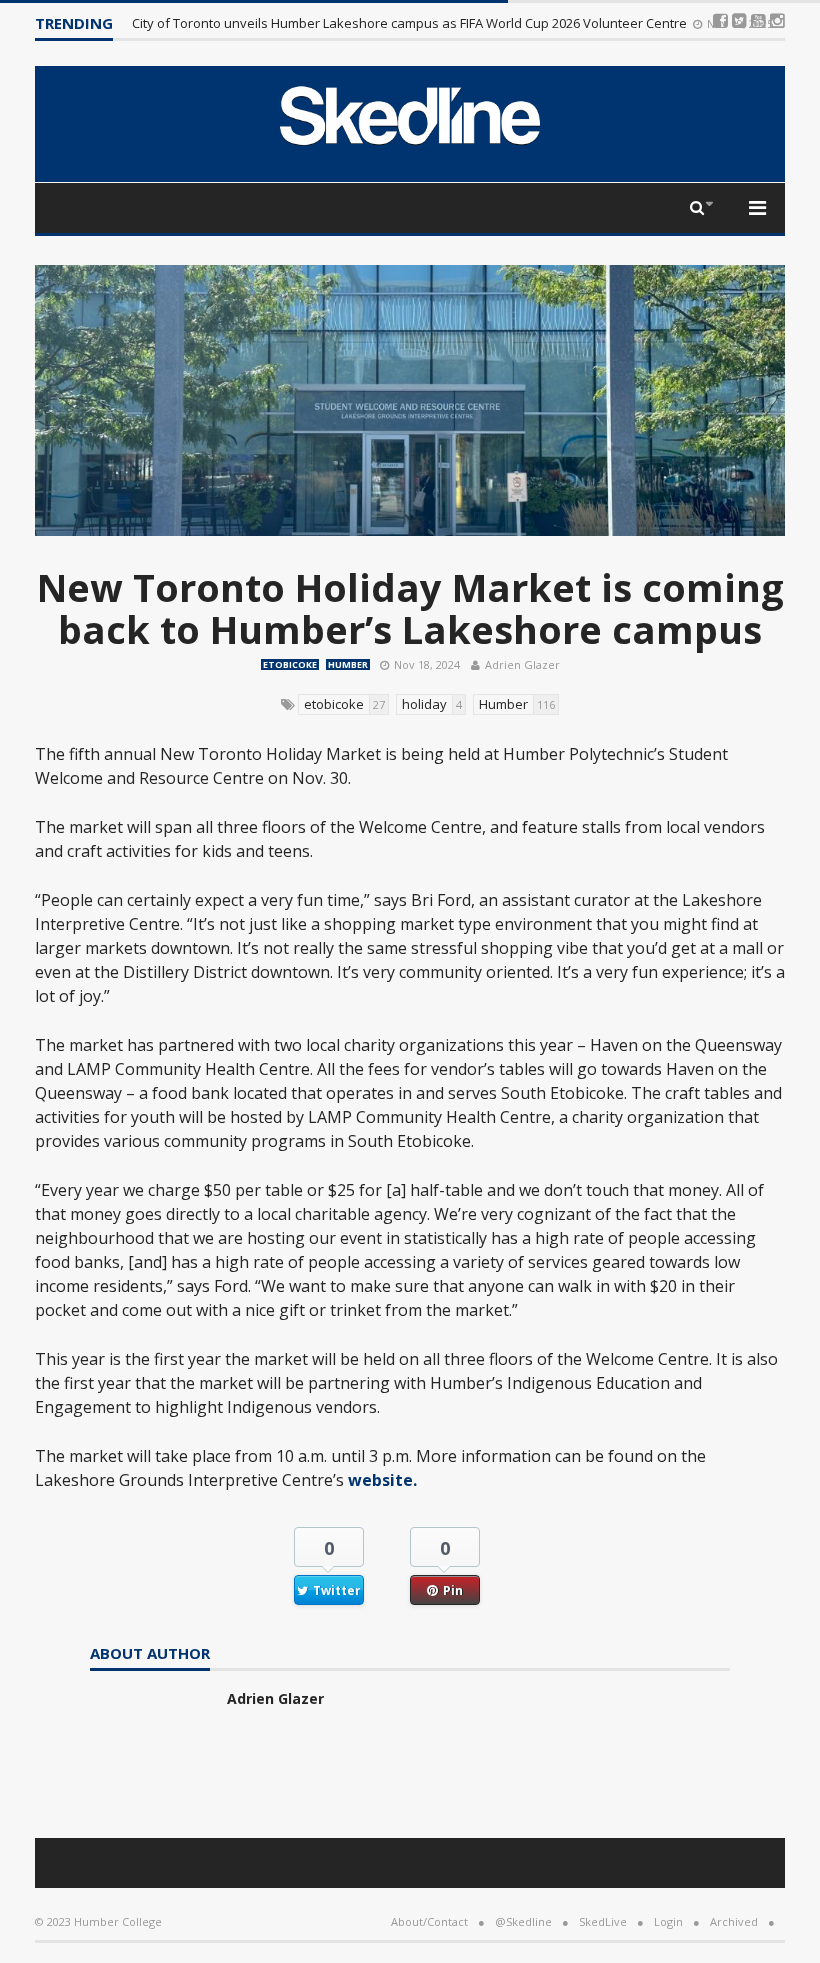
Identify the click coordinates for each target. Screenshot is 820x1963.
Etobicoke (290, 664)
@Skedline (523, 1921)
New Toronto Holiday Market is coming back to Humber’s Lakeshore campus (410, 608)
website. (384, 1480)
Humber (348, 664)
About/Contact (429, 1921)
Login (668, 1921)
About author (150, 1654)
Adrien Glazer (522, 664)
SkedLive (603, 1921)
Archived (734, 1921)
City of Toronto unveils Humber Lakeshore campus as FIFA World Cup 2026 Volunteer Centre (411, 23)
